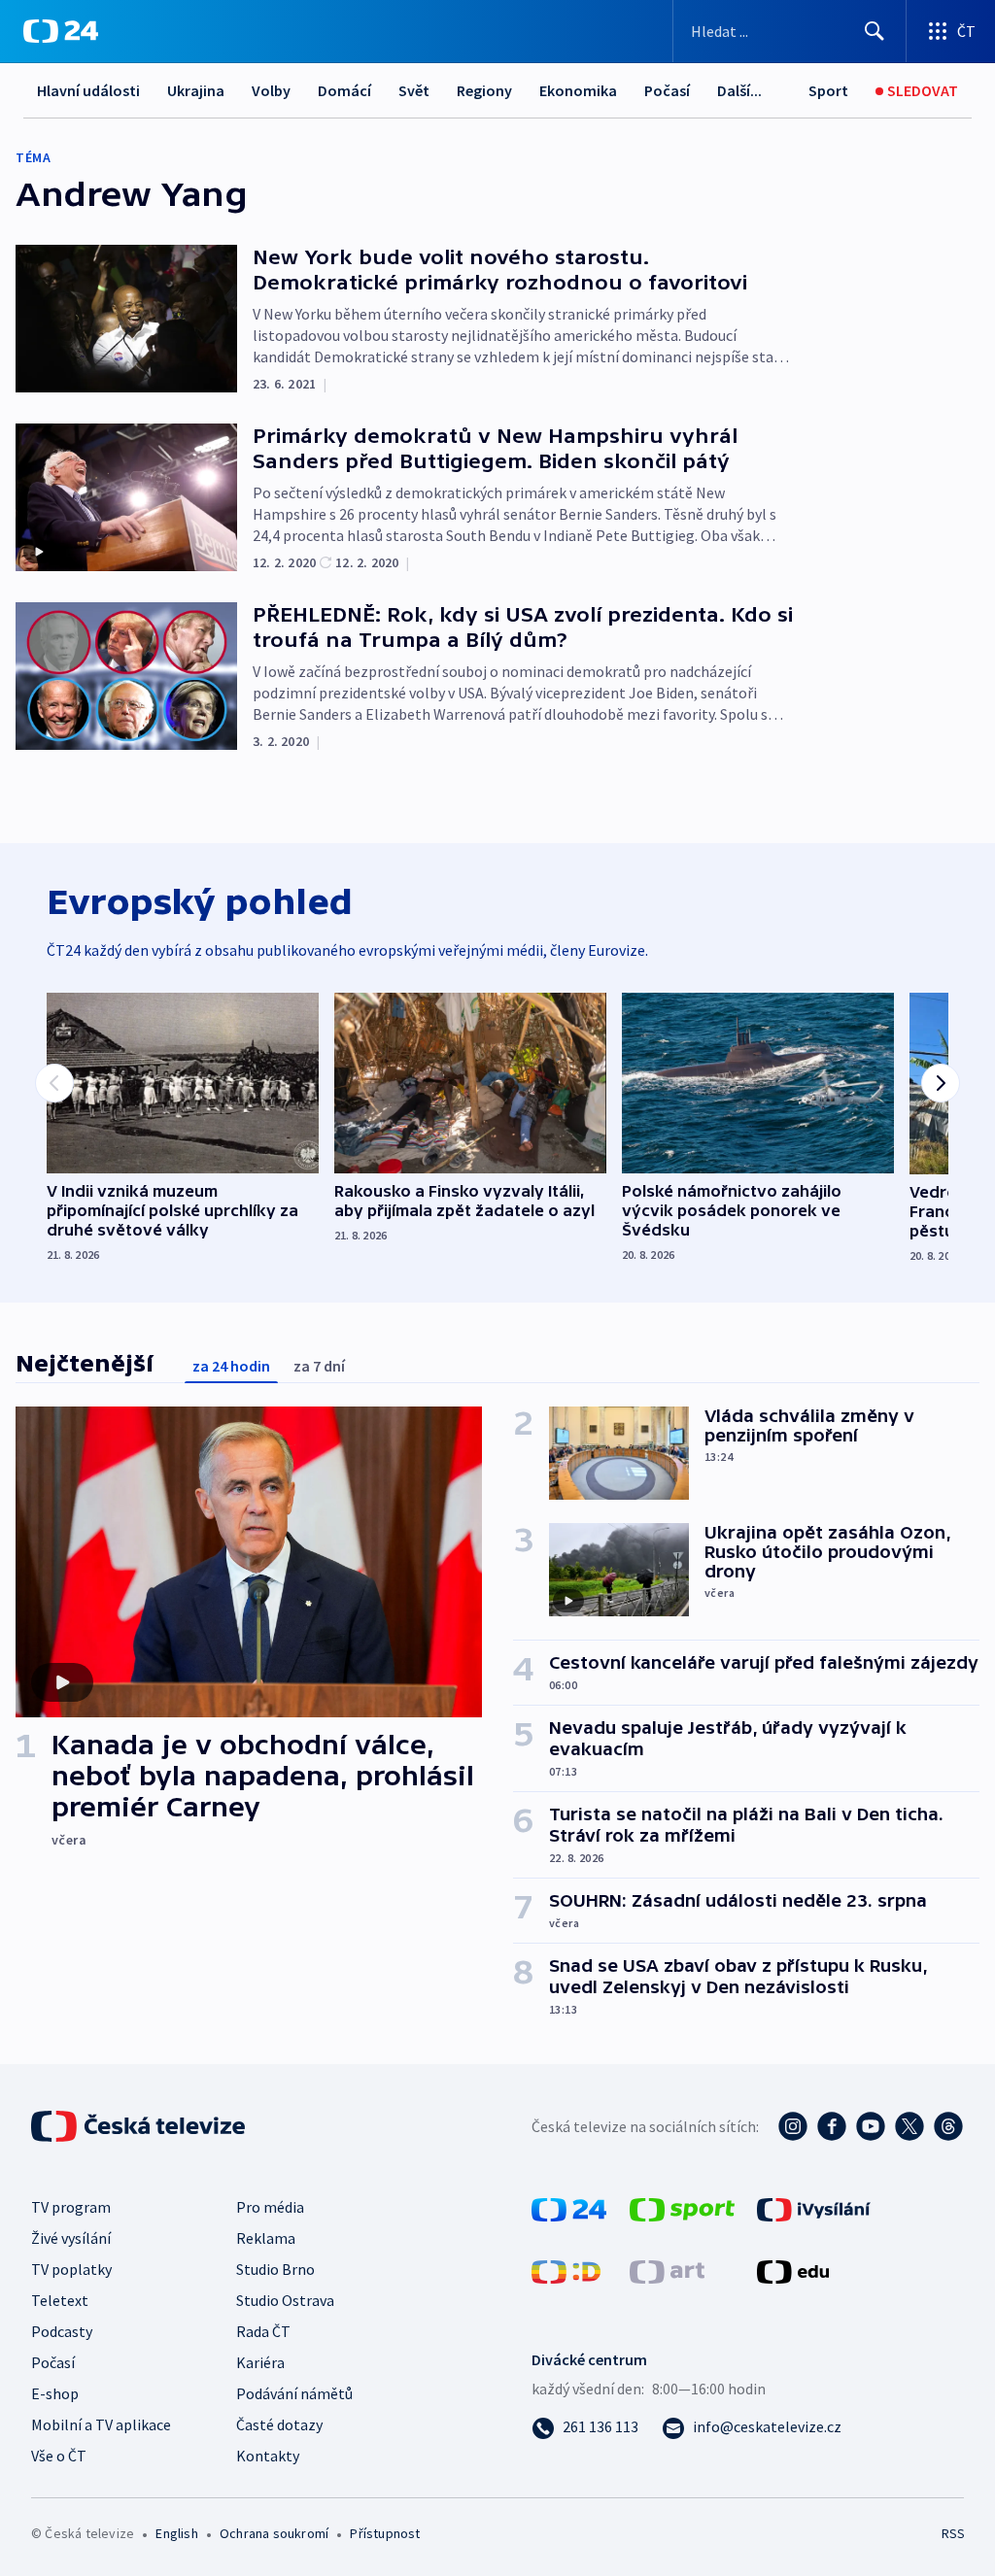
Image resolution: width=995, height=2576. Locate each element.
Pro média (270, 2207)
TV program (71, 2207)
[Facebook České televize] (832, 2126)
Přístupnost (385, 2533)
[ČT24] (61, 31)
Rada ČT (263, 2331)
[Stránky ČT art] (667, 2270)
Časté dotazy (279, 2424)
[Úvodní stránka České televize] (140, 2126)
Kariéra (260, 2362)
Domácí (344, 90)
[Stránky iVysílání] (814, 2208)
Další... (739, 90)
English (176, 2533)
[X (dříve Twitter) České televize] (909, 2126)
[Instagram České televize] (793, 2126)
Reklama (266, 2238)
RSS (953, 2533)
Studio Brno (275, 2269)
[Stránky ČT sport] (682, 2208)
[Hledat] (875, 31)
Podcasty (62, 2331)
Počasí (667, 90)
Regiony (484, 90)
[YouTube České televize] (871, 2126)
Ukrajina (196, 90)
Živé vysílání (71, 2238)
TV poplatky (71, 2269)
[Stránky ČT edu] (793, 2270)
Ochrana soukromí (274, 2533)
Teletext (60, 2300)
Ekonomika (578, 90)
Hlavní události (88, 90)
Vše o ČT (59, 2456)
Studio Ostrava (285, 2300)
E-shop (55, 2393)
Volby (271, 90)
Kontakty (268, 2456)
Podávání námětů (294, 2393)
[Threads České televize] (948, 2126)
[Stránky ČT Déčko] (566, 2270)
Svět (414, 90)
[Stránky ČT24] (569, 2208)
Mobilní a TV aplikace (101, 2424)
